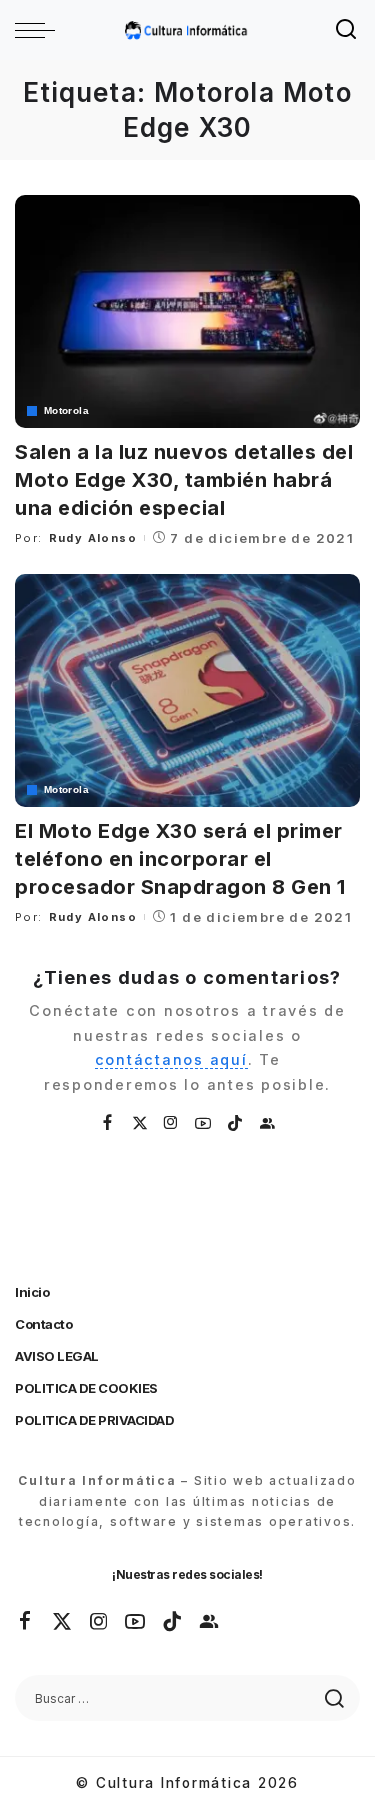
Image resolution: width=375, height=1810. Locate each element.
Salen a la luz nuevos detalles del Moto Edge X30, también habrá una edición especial (184, 480)
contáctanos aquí (171, 1059)
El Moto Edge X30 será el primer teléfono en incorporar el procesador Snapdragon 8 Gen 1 (180, 859)
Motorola (66, 411)
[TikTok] (236, 1123)
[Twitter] (141, 1123)
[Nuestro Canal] (268, 1123)
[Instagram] (172, 1123)
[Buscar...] (347, 30)
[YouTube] (204, 1123)
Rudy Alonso (93, 538)
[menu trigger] (40, 30)
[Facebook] (108, 1123)
